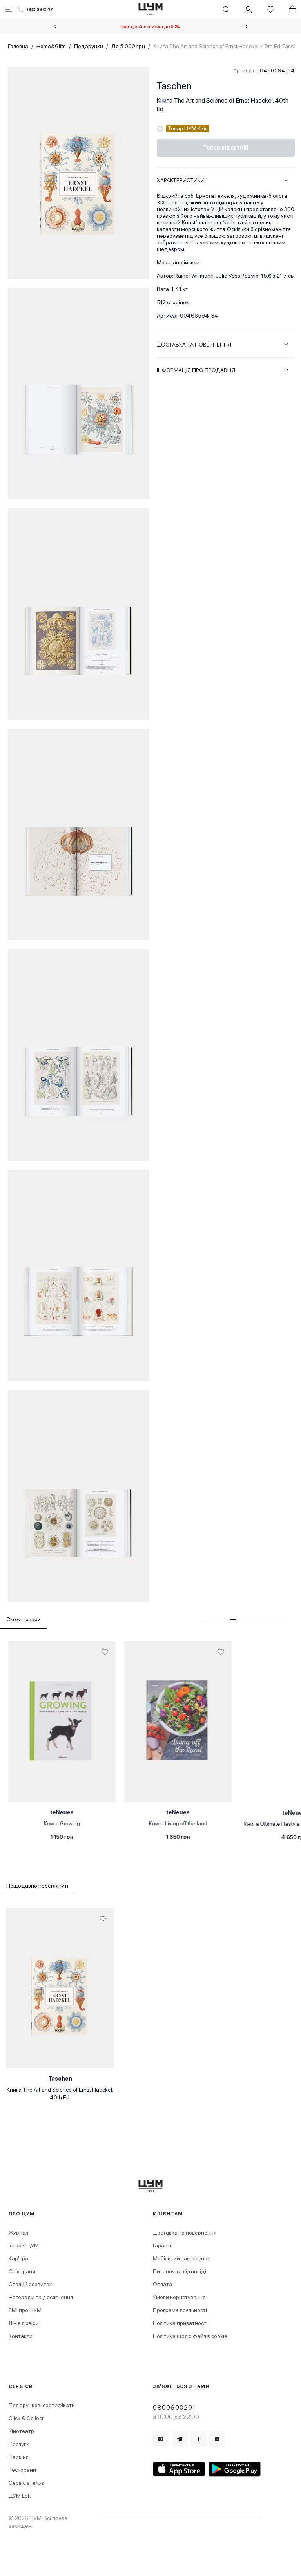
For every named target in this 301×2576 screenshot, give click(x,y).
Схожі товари (24, 1619)
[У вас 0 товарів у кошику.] (292, 9)
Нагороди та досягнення (41, 2297)
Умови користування (179, 2297)
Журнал (18, 2233)
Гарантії (163, 2245)
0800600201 (40, 9)
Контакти (21, 2336)
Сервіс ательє (26, 2483)
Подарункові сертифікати (42, 2405)
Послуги (19, 2444)
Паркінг (18, 2457)
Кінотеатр (21, 2431)
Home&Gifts (51, 46)
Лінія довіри (24, 2323)
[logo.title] (151, 2186)
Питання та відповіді (180, 2271)
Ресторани (22, 2470)
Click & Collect (26, 2418)
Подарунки (89, 46)
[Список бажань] (270, 9)
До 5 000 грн (128, 46)
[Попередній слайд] (55, 27)
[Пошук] (226, 9)
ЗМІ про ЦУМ (25, 2310)
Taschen (174, 86)
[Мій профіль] (248, 9)
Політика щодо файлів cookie (190, 2336)
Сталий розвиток (30, 2284)
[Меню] (9, 9)
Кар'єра (18, 2258)
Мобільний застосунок (181, 2258)
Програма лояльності (180, 2310)
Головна (18, 46)
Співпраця (22, 2271)
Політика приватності (180, 2323)
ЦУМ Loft (20, 2496)
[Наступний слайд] (247, 27)
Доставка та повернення (185, 2233)
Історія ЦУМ (24, 2245)
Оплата (162, 2284)
